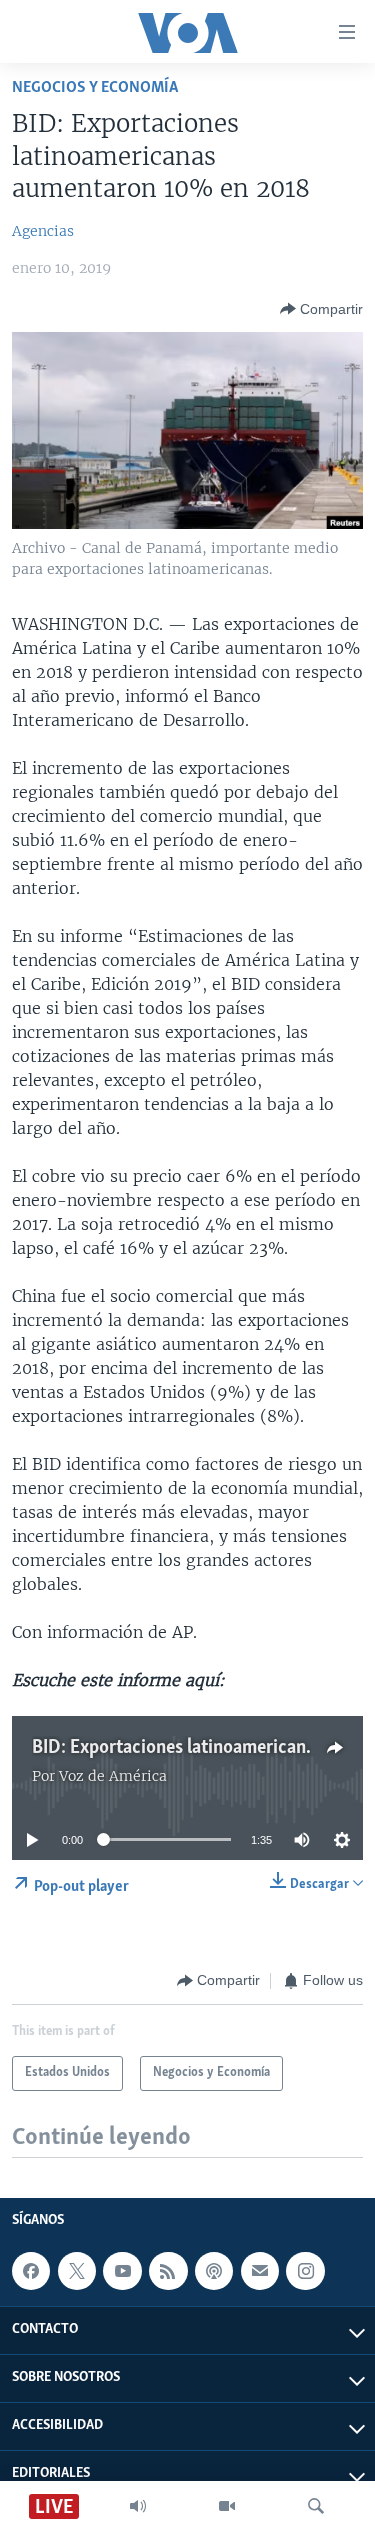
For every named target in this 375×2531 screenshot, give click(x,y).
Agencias (43, 231)
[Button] (321, 309)
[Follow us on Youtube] (122, 2271)
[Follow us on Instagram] (305, 2271)
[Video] (227, 2506)
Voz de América (113, 1776)
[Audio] (138, 2506)
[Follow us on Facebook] (31, 2271)
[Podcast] (214, 2271)
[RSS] (168, 2271)
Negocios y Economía (95, 87)
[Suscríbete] (260, 2271)
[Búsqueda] (316, 2506)
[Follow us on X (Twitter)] (77, 2271)
